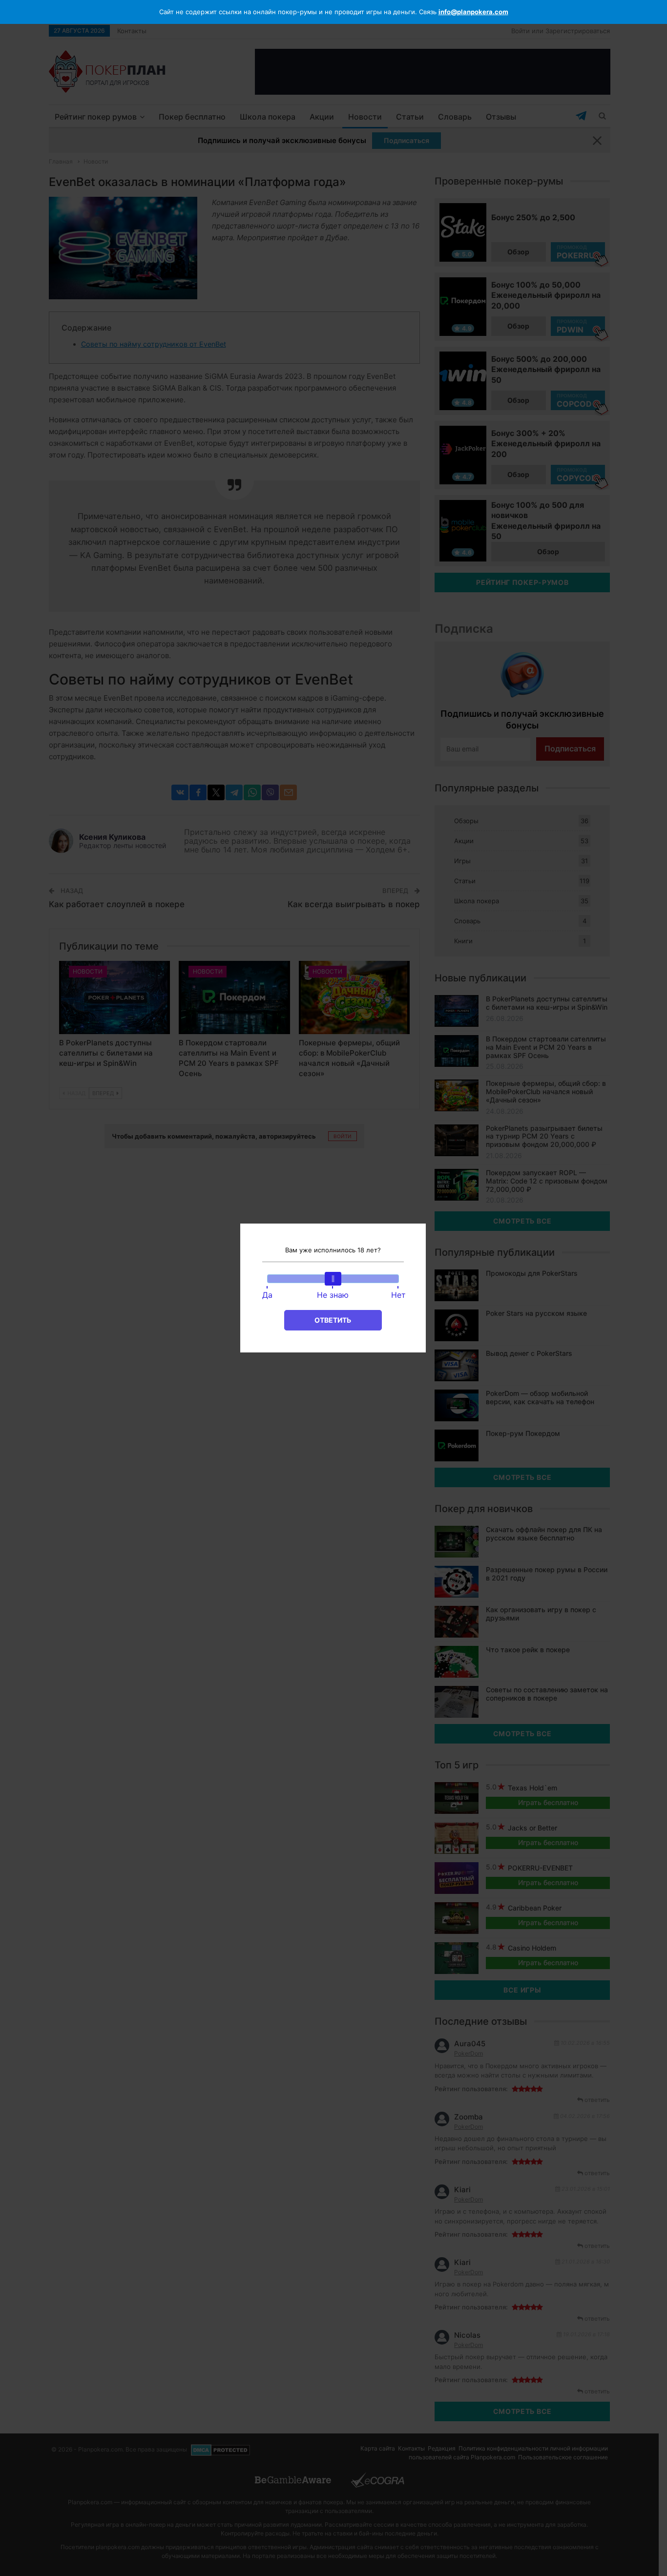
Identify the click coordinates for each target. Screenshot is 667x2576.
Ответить (333, 1320)
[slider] (333, 1279)
